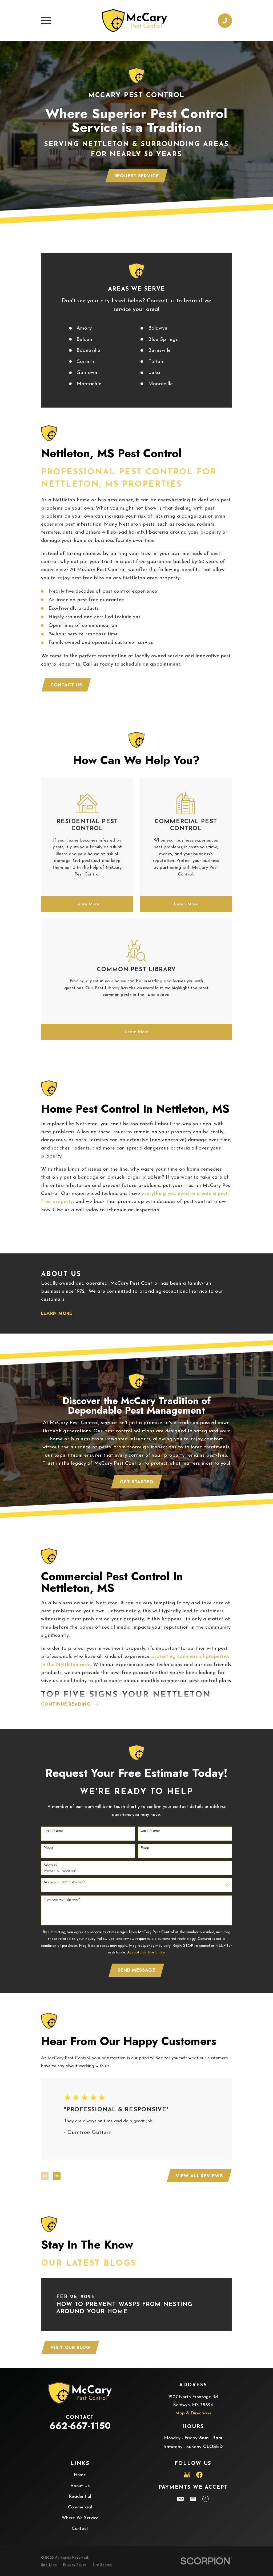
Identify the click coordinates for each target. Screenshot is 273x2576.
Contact (80, 2529)
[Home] (135, 21)
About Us (80, 2486)
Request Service (137, 176)
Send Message (136, 1970)
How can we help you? (62, 1900)
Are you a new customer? (64, 1882)
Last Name (150, 1831)
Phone (49, 1848)
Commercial (80, 2507)
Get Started (136, 1482)
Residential (80, 2497)
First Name (53, 1831)
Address (50, 1865)
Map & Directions (193, 2413)
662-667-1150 (80, 2426)
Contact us (66, 685)
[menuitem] (49, 2565)
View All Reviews (199, 2176)
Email (145, 1848)
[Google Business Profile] (187, 2475)
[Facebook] (199, 2475)
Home (80, 2475)
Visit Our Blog (70, 2347)
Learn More (57, 1313)
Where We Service (80, 2518)
